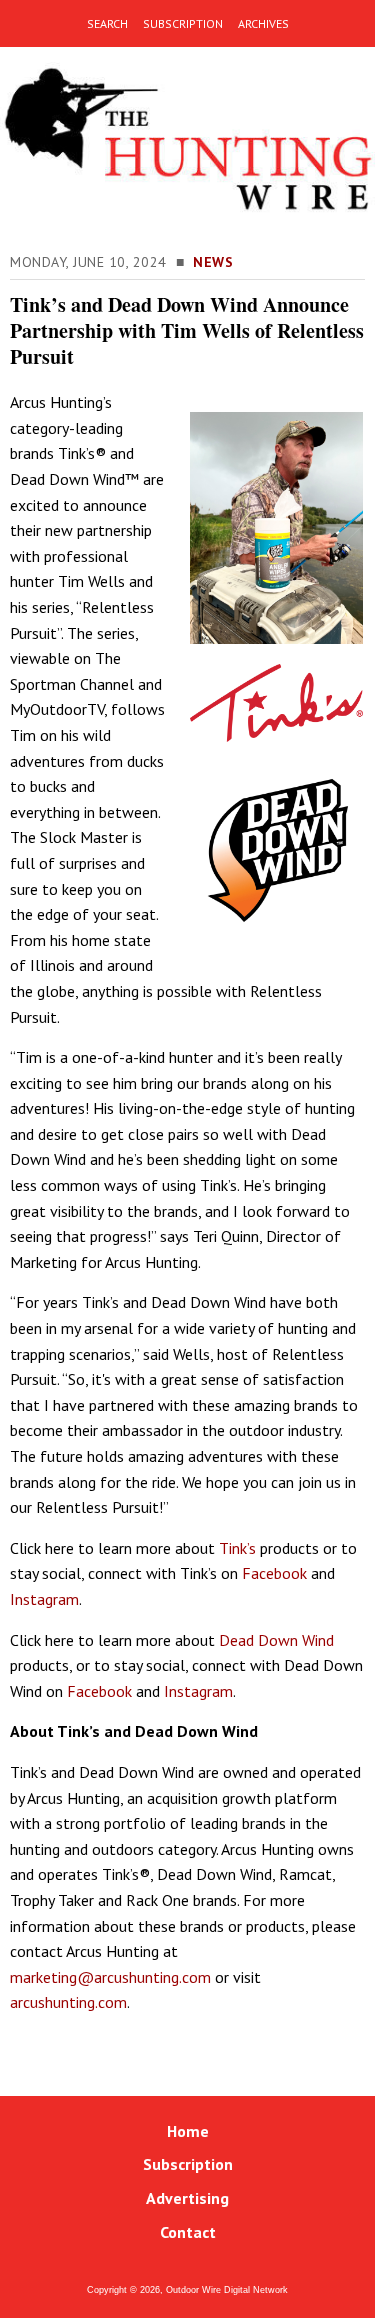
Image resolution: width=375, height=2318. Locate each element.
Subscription (188, 2164)
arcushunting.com (68, 2002)
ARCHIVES (263, 23)
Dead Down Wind (276, 1640)
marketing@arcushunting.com (110, 1977)
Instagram (44, 1599)
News (213, 262)
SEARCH (107, 23)
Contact (188, 2232)
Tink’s (237, 1548)
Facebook (274, 1573)
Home (188, 2131)
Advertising (187, 2198)
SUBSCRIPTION (183, 23)
